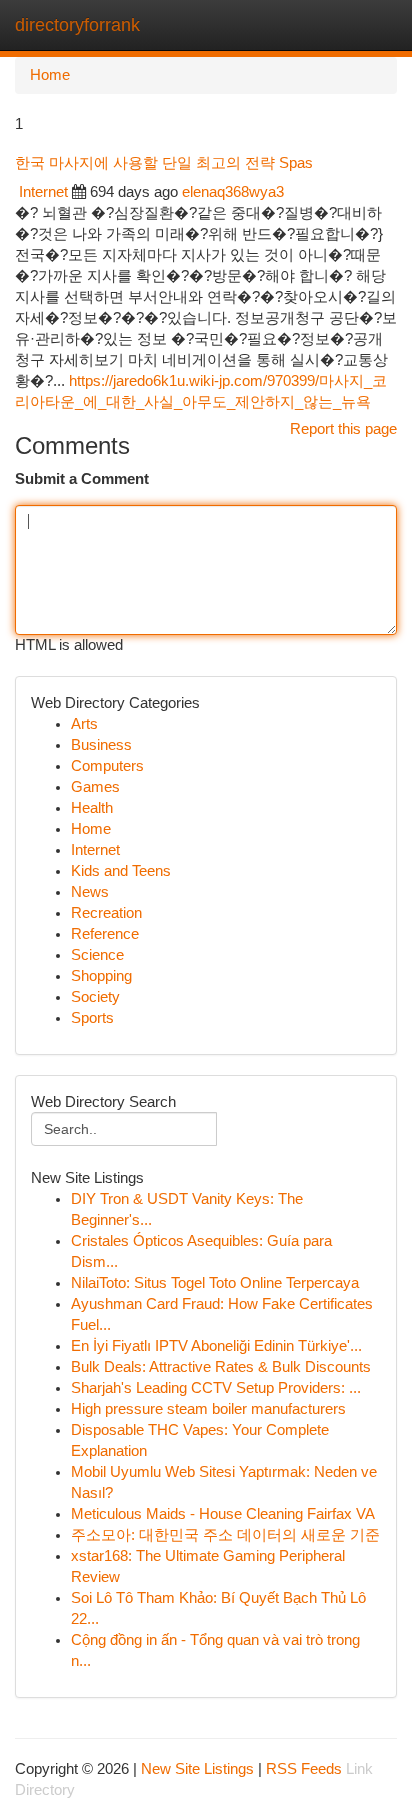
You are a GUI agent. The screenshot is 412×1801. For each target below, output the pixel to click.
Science (97, 955)
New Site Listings (197, 1769)
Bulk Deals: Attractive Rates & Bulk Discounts (221, 1367)
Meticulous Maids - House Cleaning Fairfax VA (223, 1514)
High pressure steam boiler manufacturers (208, 1409)
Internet (43, 192)
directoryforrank (77, 25)
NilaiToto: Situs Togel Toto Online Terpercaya (215, 1283)
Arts (84, 724)
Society (95, 997)
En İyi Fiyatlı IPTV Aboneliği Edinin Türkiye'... (216, 1346)
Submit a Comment (82, 479)
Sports (92, 1018)
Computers (107, 766)
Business (101, 745)
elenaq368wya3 (233, 192)
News (90, 892)
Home (50, 75)
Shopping (101, 976)
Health (92, 808)
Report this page (343, 429)
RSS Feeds (304, 1769)
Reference (105, 934)
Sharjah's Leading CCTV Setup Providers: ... (216, 1388)
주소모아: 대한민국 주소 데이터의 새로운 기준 (225, 1535)
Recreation (106, 913)
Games (95, 787)
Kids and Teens (121, 871)
